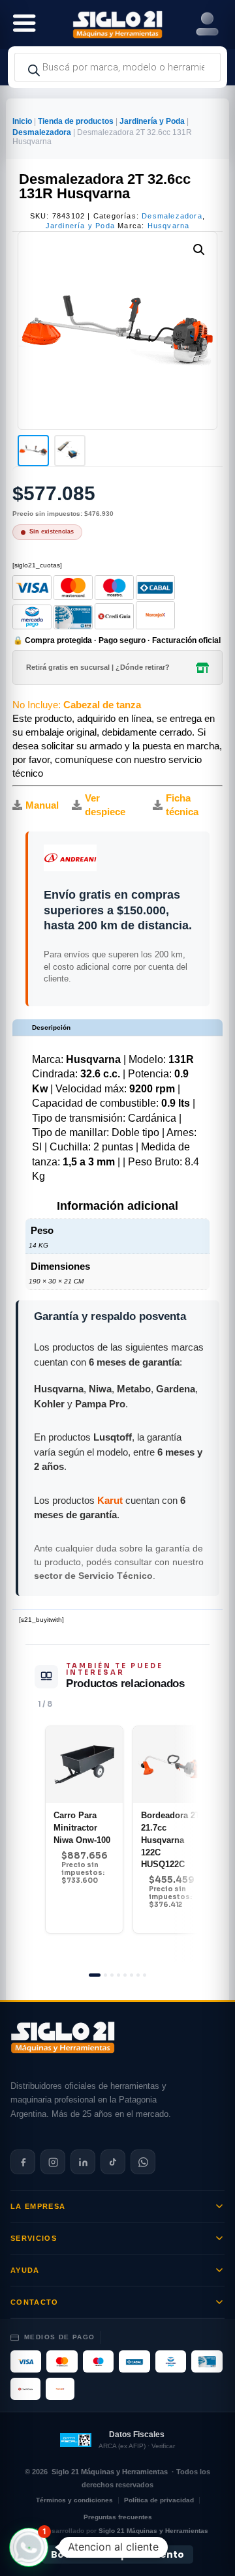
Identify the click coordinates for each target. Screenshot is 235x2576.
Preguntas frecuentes (118, 2517)
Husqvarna (169, 226)
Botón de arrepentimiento (117, 2554)
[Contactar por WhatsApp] (143, 2162)
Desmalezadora (42, 132)
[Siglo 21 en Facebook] (23, 2162)
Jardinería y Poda (152, 121)
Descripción (51, 1027)
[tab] (95, 1975)
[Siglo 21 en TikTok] (113, 2162)
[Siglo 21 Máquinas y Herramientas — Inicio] (63, 2037)
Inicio (22, 121)
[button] (199, 250)
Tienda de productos (76, 121)
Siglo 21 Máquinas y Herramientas (110, 2472)
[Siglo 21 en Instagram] (53, 2162)
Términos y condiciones (74, 2500)
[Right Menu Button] (207, 24)
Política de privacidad (159, 2500)
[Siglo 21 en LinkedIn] (83, 2162)
